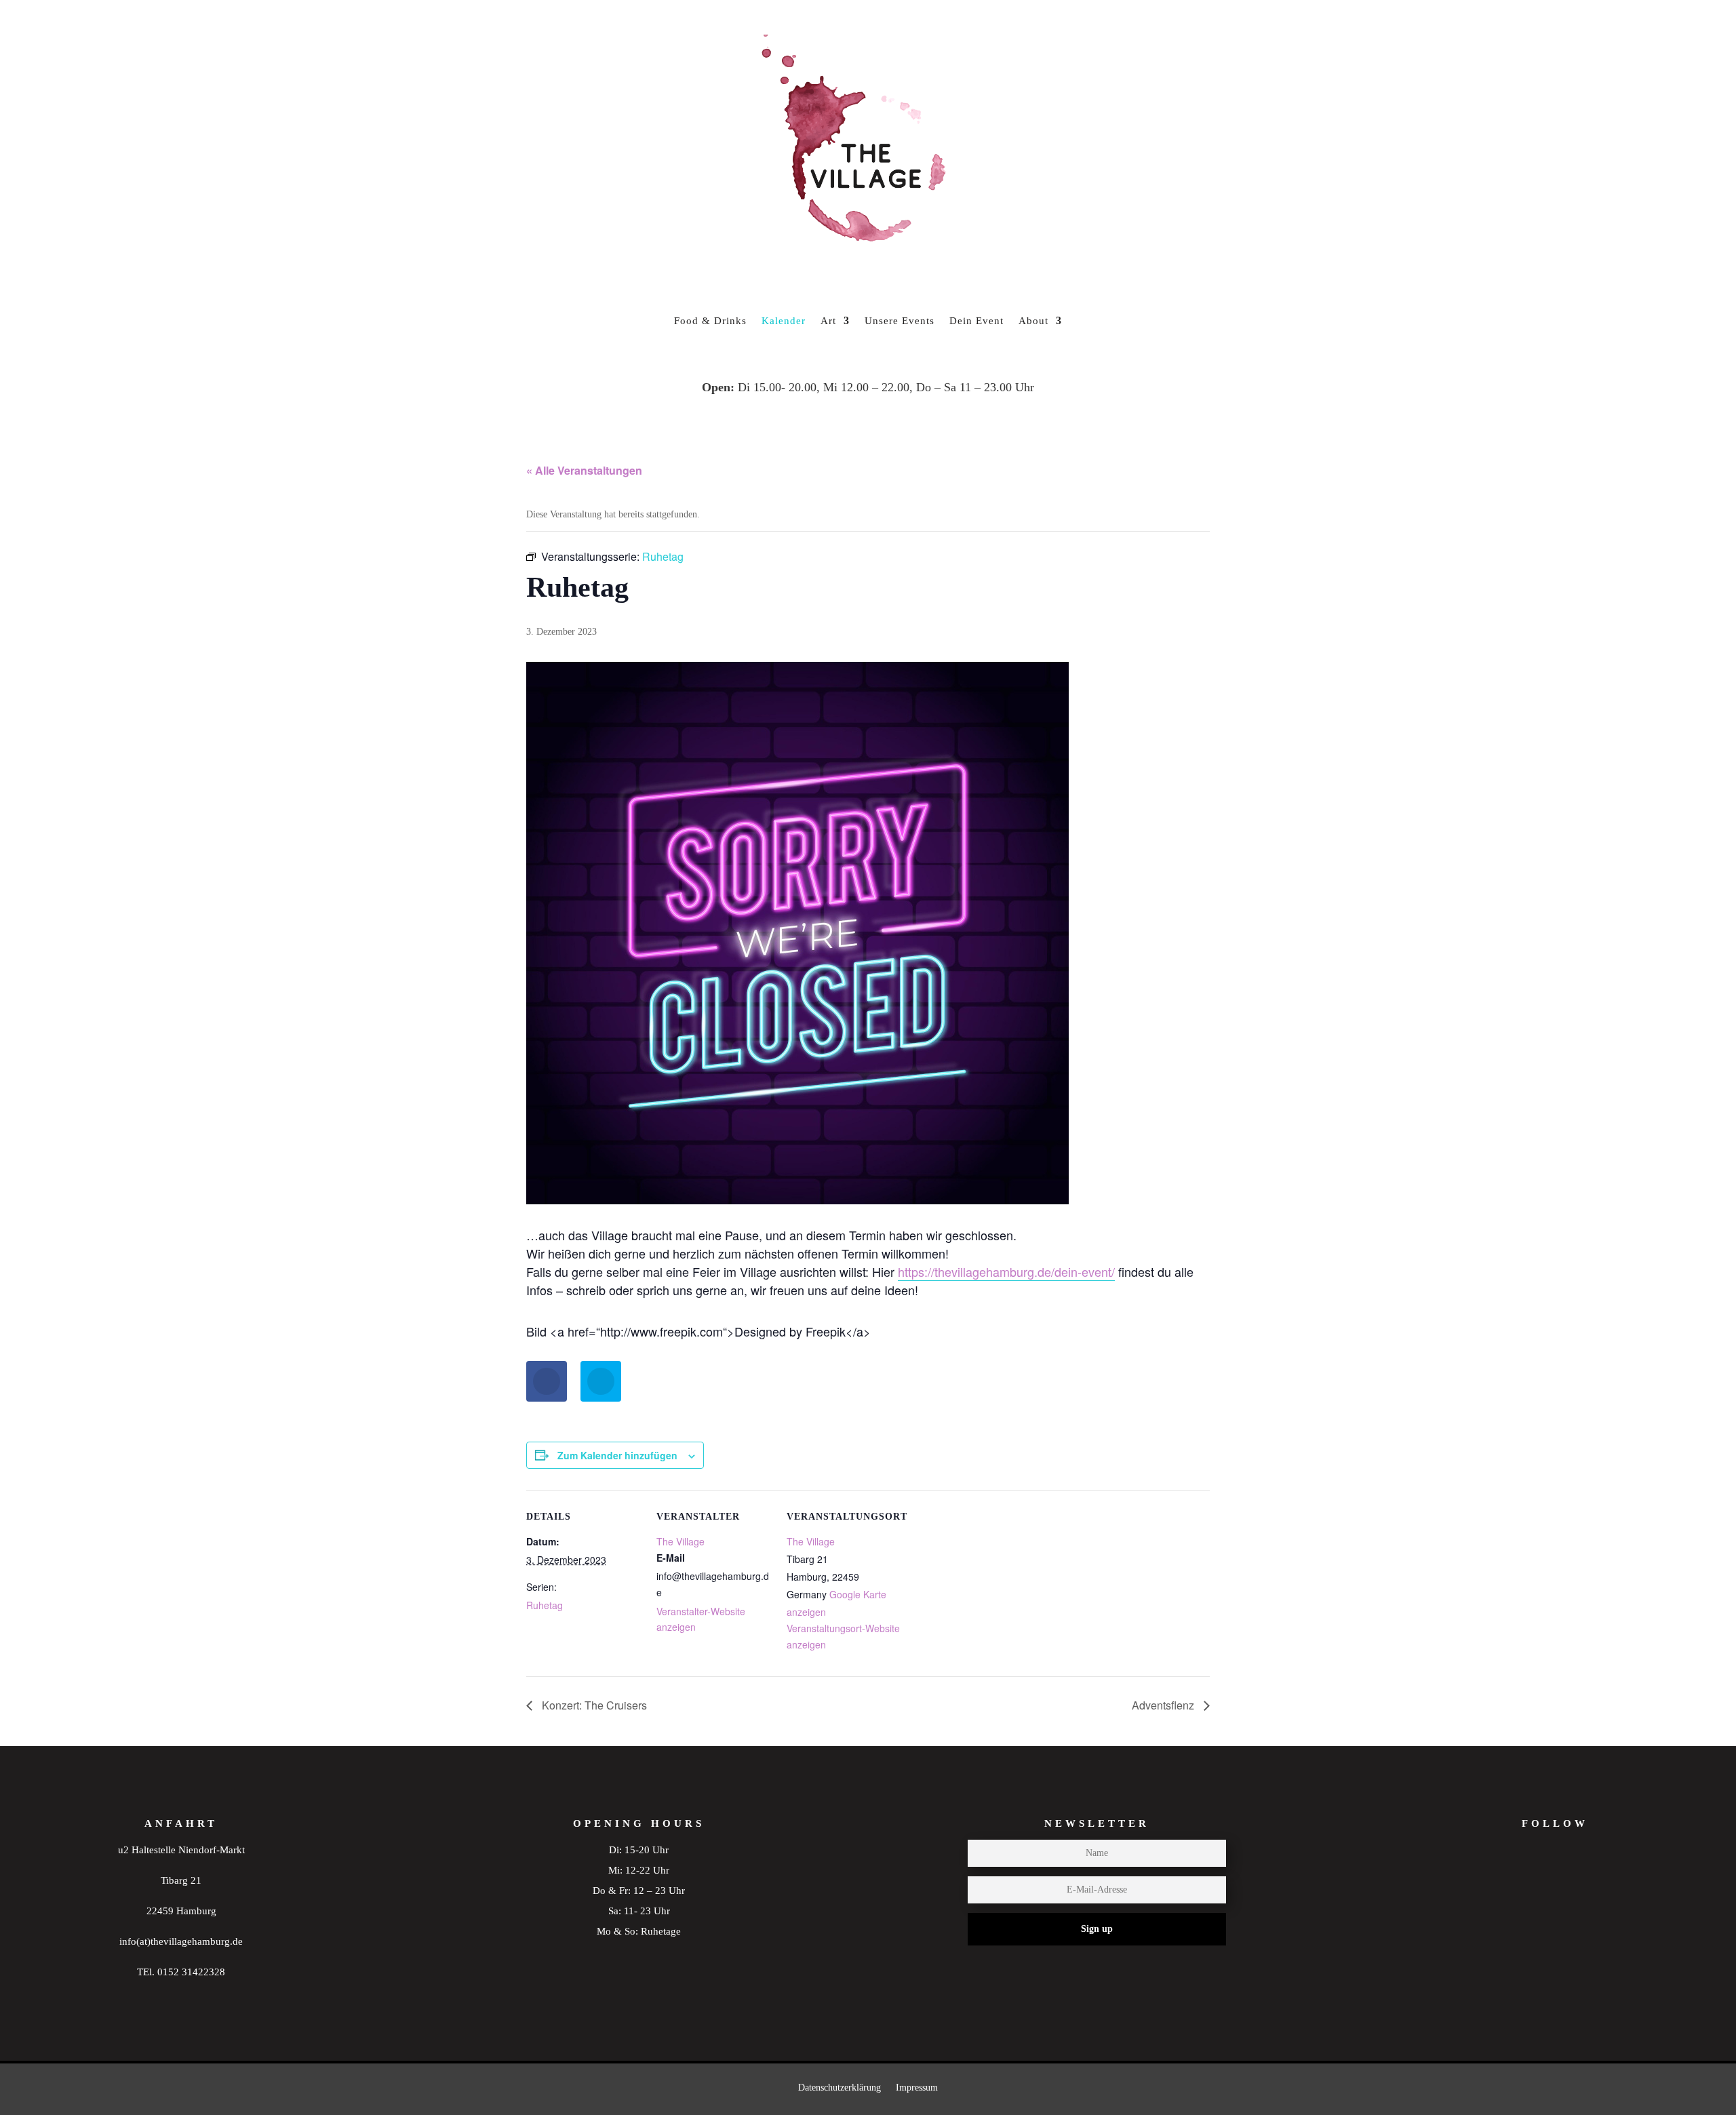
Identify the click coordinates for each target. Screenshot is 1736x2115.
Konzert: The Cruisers (593, 1705)
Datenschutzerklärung (840, 2088)
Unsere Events (900, 321)
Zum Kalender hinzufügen (617, 1455)
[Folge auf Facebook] (1581, 1883)
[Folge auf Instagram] (1528, 1883)
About (1033, 321)
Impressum (917, 2088)
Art (828, 321)
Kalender (784, 321)
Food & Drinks (710, 321)
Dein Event (976, 321)
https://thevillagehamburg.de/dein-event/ (1006, 1271)
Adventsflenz (1164, 1705)
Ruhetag (545, 1605)
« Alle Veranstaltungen (584, 470)
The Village (680, 1541)
